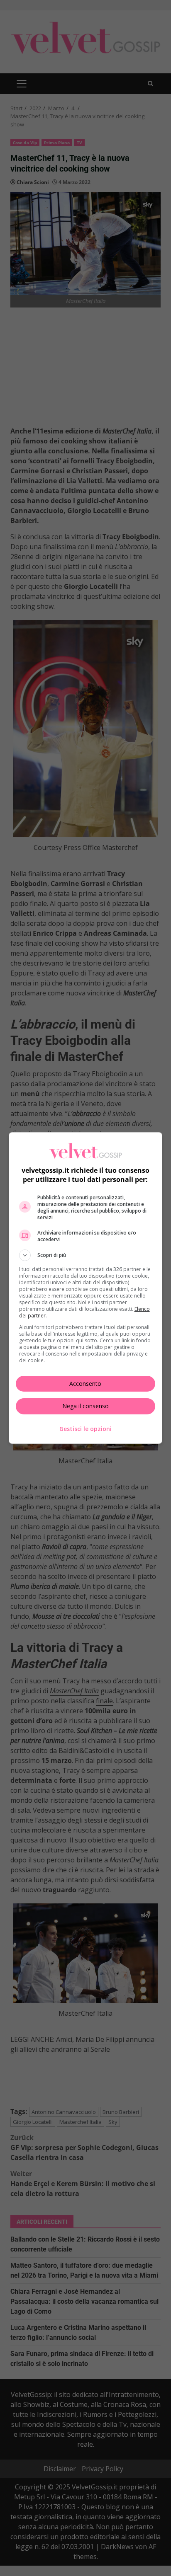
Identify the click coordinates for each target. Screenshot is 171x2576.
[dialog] (86, 1288)
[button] (86, 1255)
